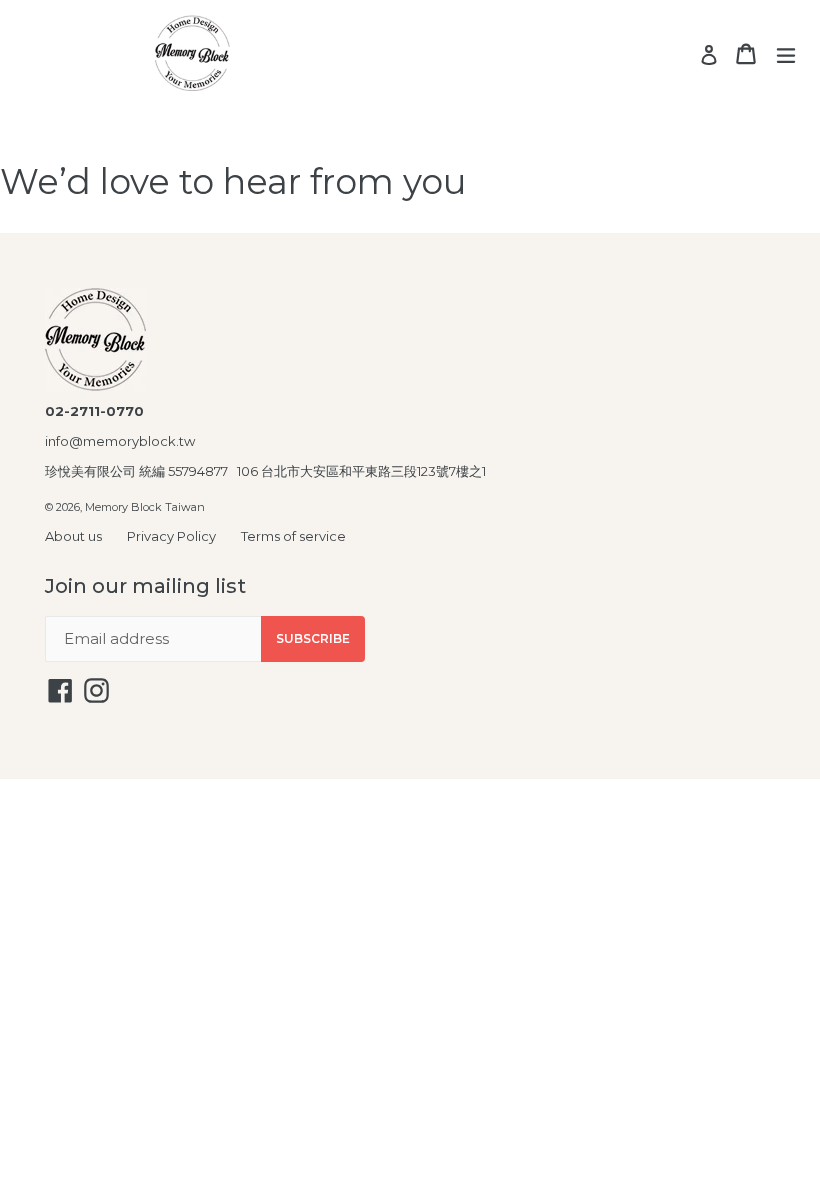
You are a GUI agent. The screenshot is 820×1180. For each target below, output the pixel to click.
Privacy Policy (171, 536)
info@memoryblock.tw (120, 441)
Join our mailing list (145, 586)
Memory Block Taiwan (145, 507)
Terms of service (293, 536)
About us (73, 536)
